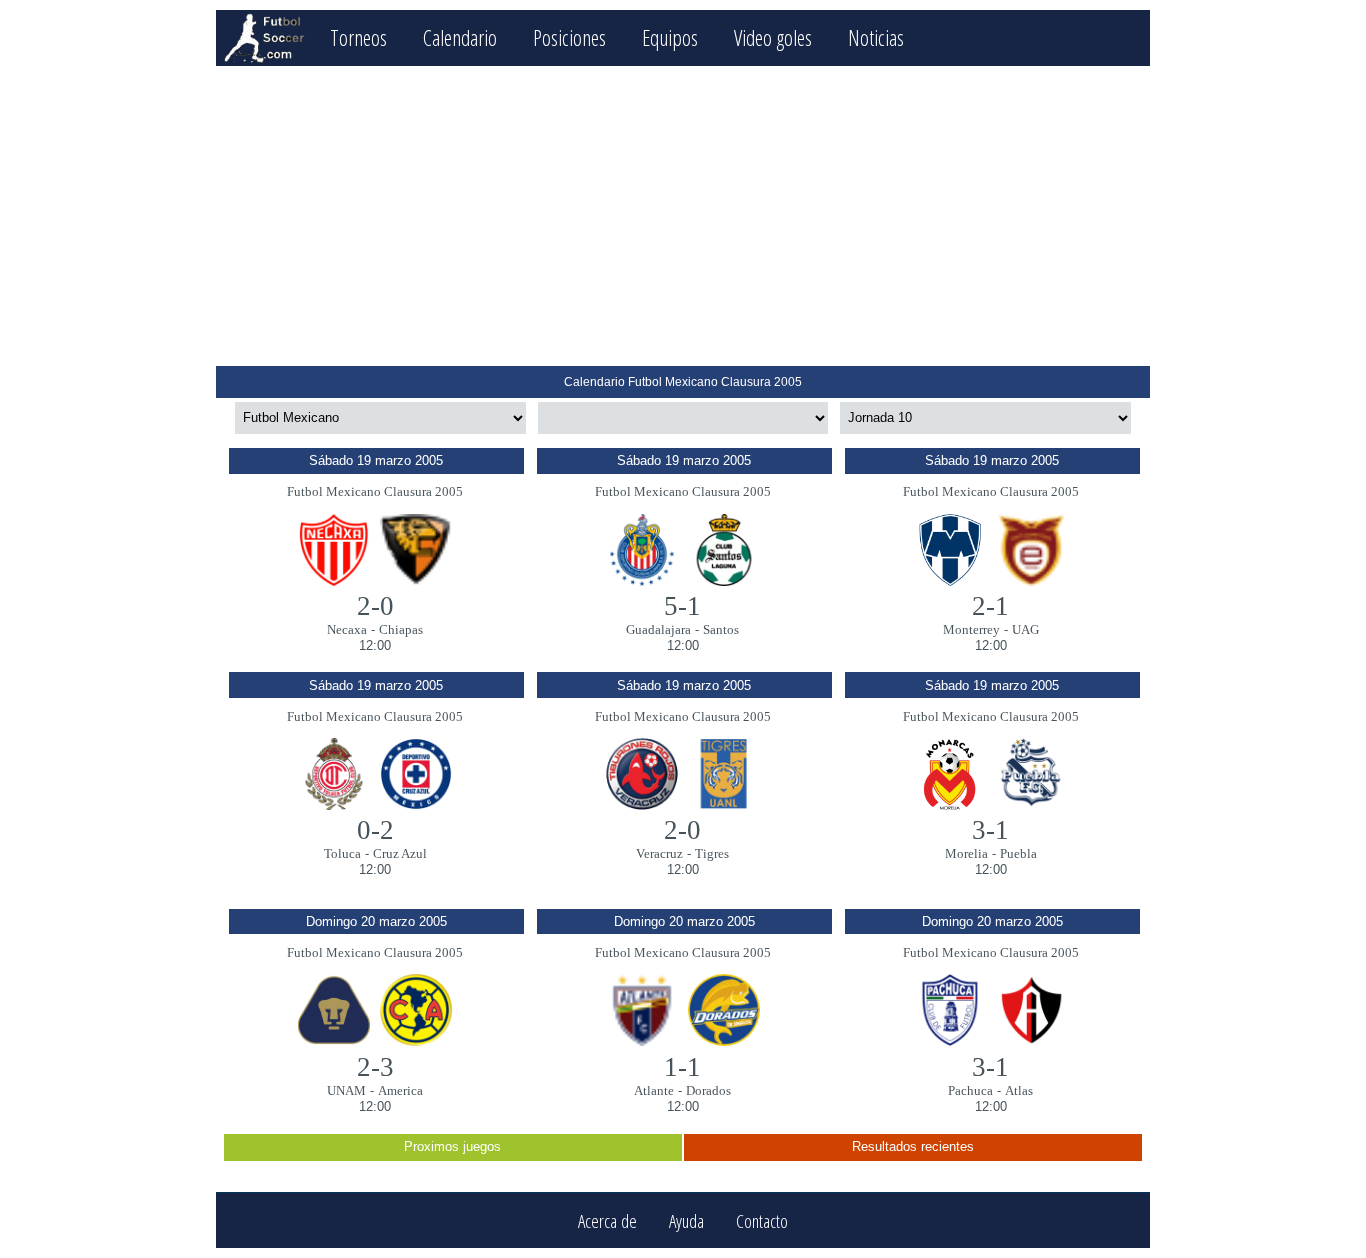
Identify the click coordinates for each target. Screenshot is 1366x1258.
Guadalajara (658, 629)
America (400, 1090)
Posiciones (569, 37)
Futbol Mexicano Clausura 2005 (375, 491)
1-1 (682, 1067)
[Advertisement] (682, 216)
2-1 (990, 606)
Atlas (1019, 1090)
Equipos (670, 37)
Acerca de (607, 1220)
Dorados (708, 1090)
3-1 (990, 830)
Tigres (712, 853)
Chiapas (401, 629)
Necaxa (347, 629)
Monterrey (971, 629)
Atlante (654, 1090)
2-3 (375, 1067)
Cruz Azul (400, 853)
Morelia (966, 853)
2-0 (375, 606)
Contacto (762, 1220)
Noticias (876, 37)
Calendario (460, 37)
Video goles (773, 37)
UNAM (346, 1090)
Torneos (358, 37)
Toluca (342, 853)
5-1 (682, 606)
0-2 (375, 830)
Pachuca (970, 1090)
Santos (721, 629)
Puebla (1018, 853)
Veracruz (659, 853)
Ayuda (686, 1220)
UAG (1025, 629)
